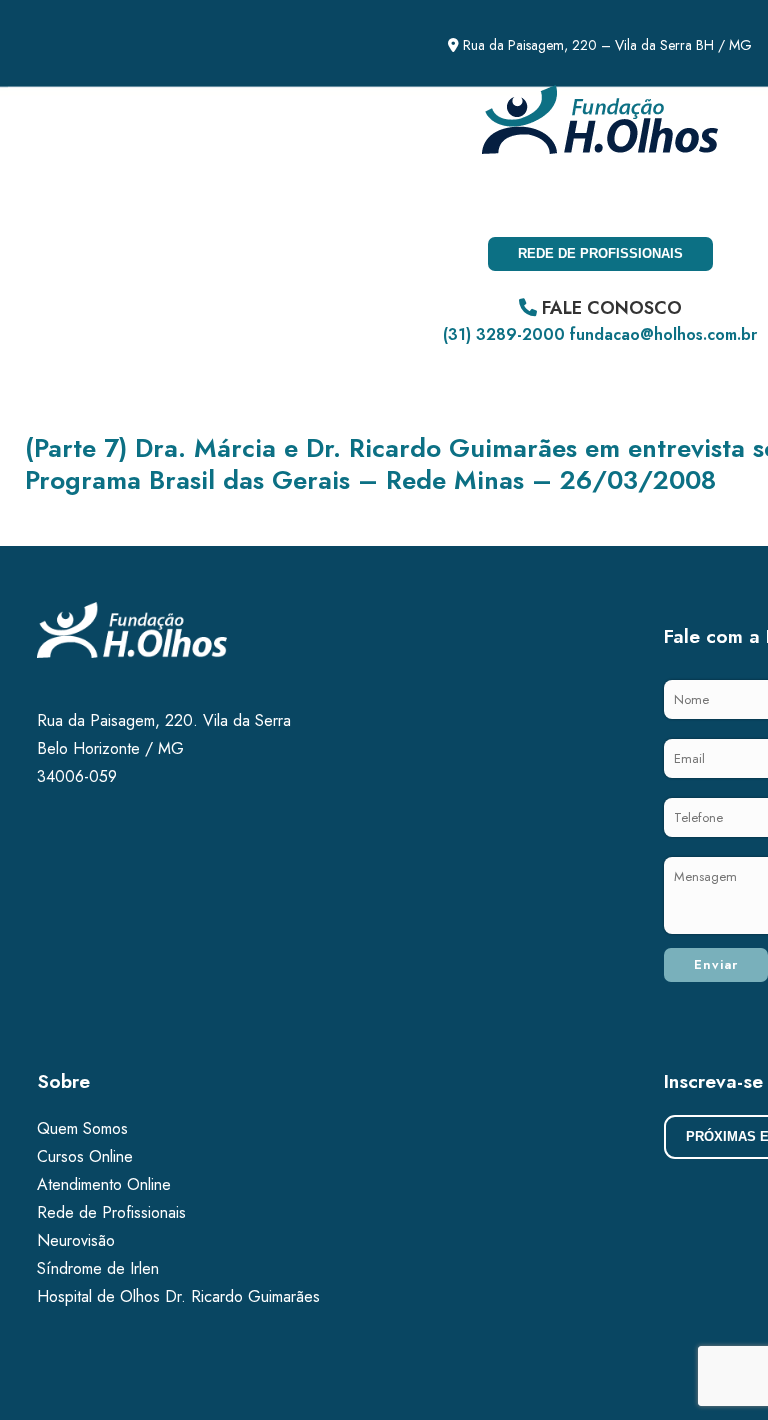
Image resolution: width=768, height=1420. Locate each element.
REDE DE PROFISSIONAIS (600, 253)
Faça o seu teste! (88, 198)
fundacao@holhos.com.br (663, 334)
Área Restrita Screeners (285, 198)
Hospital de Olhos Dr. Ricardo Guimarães (178, 1296)
